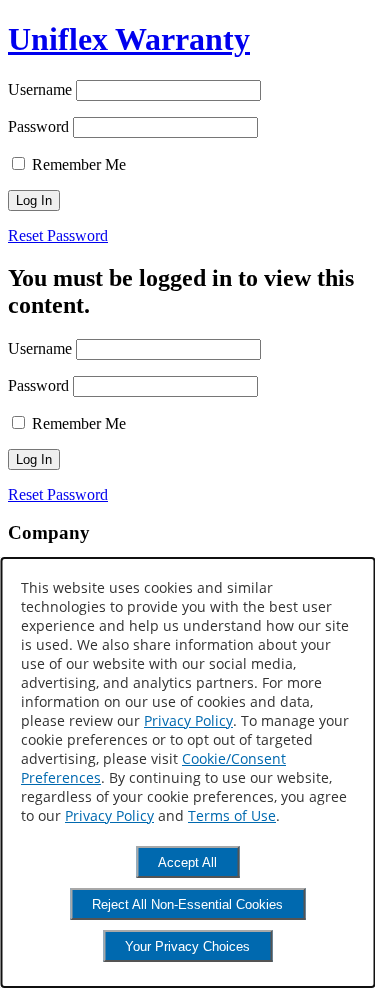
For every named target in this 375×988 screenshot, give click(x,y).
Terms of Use (232, 815)
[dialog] (187, 772)
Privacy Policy (188, 720)
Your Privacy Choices (187, 946)
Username (40, 89)
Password (38, 126)
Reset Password (58, 235)
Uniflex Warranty (129, 39)
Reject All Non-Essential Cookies (187, 904)
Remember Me (77, 164)
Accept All (187, 862)
